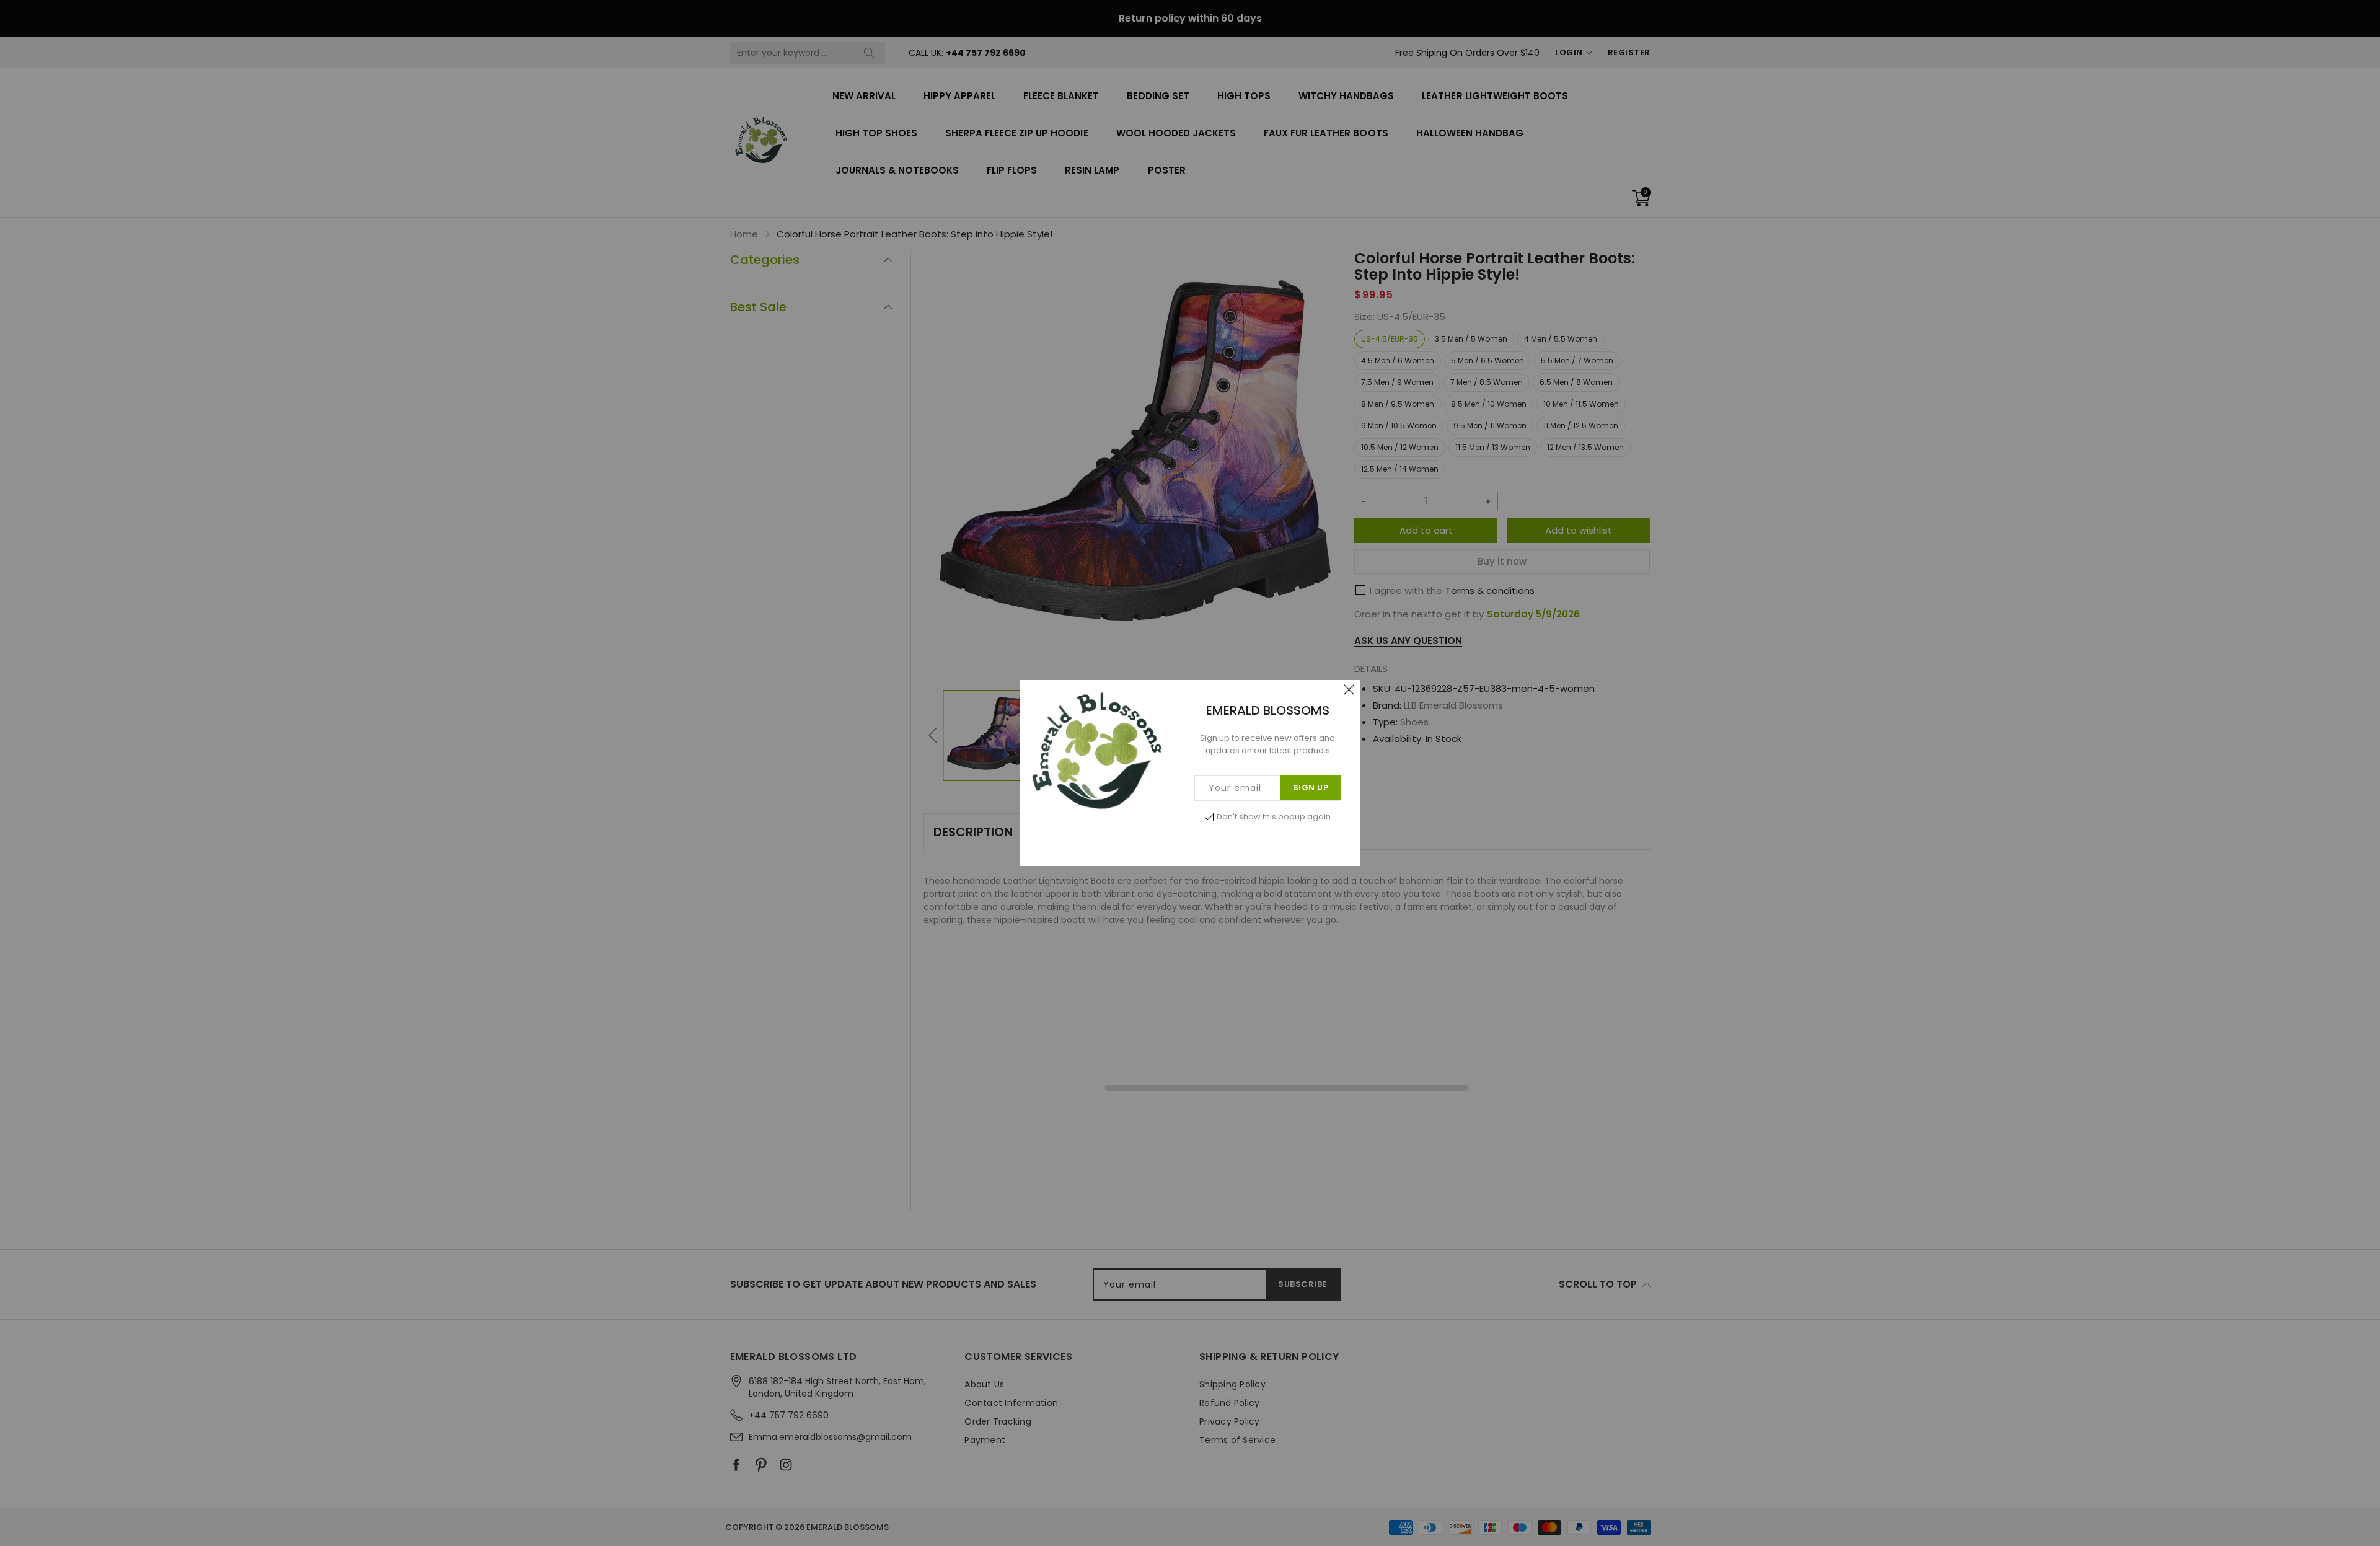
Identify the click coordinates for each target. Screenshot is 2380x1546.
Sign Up (1311, 788)
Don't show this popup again (1274, 817)
